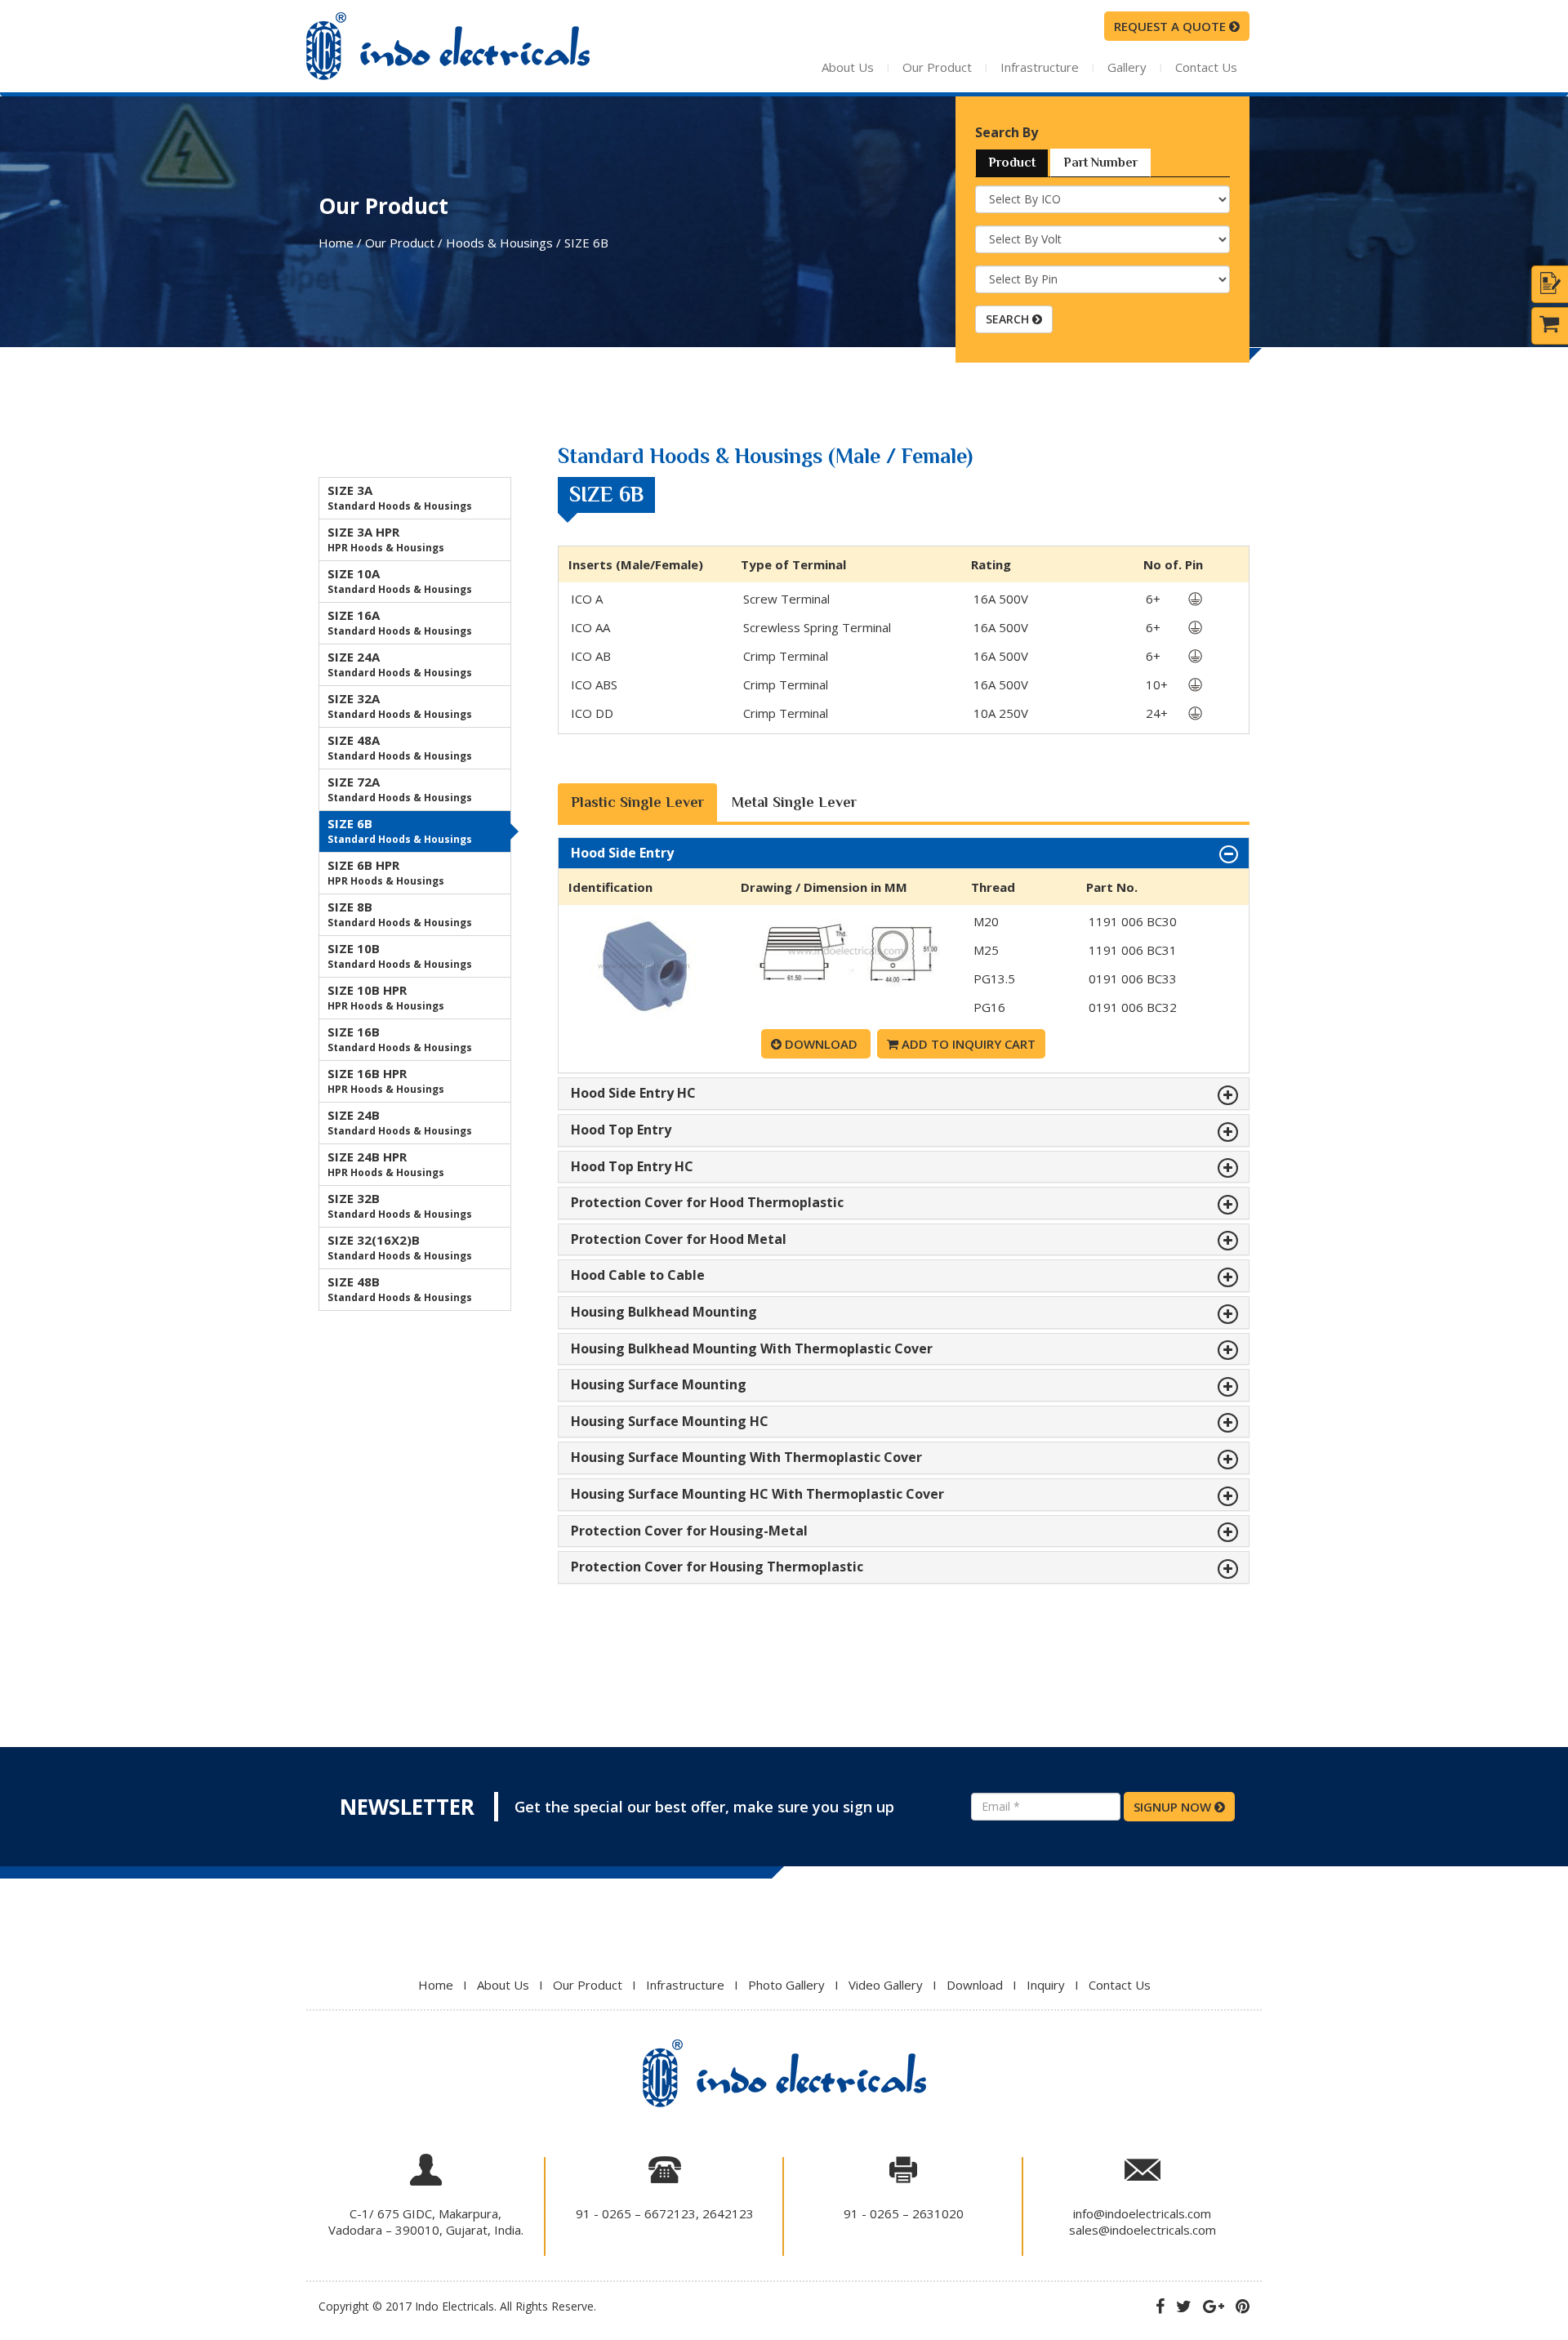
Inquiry (1046, 1985)
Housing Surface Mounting (659, 1385)
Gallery (1127, 67)
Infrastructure (1040, 67)
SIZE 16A (400, 622)
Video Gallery (886, 1985)
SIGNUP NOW (1174, 1807)
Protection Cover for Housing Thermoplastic (717, 1567)
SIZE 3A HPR (386, 539)
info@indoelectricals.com (1142, 2213)
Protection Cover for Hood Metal (679, 1240)
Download (821, 1044)
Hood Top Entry (621, 1130)
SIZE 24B (400, 1122)
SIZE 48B (400, 1289)
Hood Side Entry (622, 854)
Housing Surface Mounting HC (670, 1422)
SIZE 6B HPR (386, 872)
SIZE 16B (400, 1039)
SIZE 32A (400, 706)
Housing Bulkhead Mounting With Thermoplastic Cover (752, 1349)
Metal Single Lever (794, 802)
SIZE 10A (400, 581)
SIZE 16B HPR (386, 1081)
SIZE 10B (400, 956)
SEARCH (1009, 319)
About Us (848, 67)
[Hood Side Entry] (644, 1014)
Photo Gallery (786, 1985)
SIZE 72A (400, 789)
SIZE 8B (400, 914)
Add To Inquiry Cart (967, 1044)
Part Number (1100, 163)
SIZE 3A (400, 497)
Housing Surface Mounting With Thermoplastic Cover (746, 1458)
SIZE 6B (400, 831)
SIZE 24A (400, 664)
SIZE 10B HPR (386, 997)
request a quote (1172, 26)
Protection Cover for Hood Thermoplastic (707, 1203)
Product (1012, 163)
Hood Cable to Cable (638, 1276)
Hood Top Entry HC (632, 1167)
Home (436, 1985)
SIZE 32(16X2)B (400, 1247)
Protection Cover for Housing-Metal (689, 1531)
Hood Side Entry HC (633, 1094)
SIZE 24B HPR (386, 1164)
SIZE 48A (400, 747)
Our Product (937, 67)
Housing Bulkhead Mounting (664, 1313)
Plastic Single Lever (637, 802)
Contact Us (1206, 67)
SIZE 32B (400, 1206)
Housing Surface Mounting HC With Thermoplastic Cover (757, 1495)
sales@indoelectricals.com (1143, 2230)
